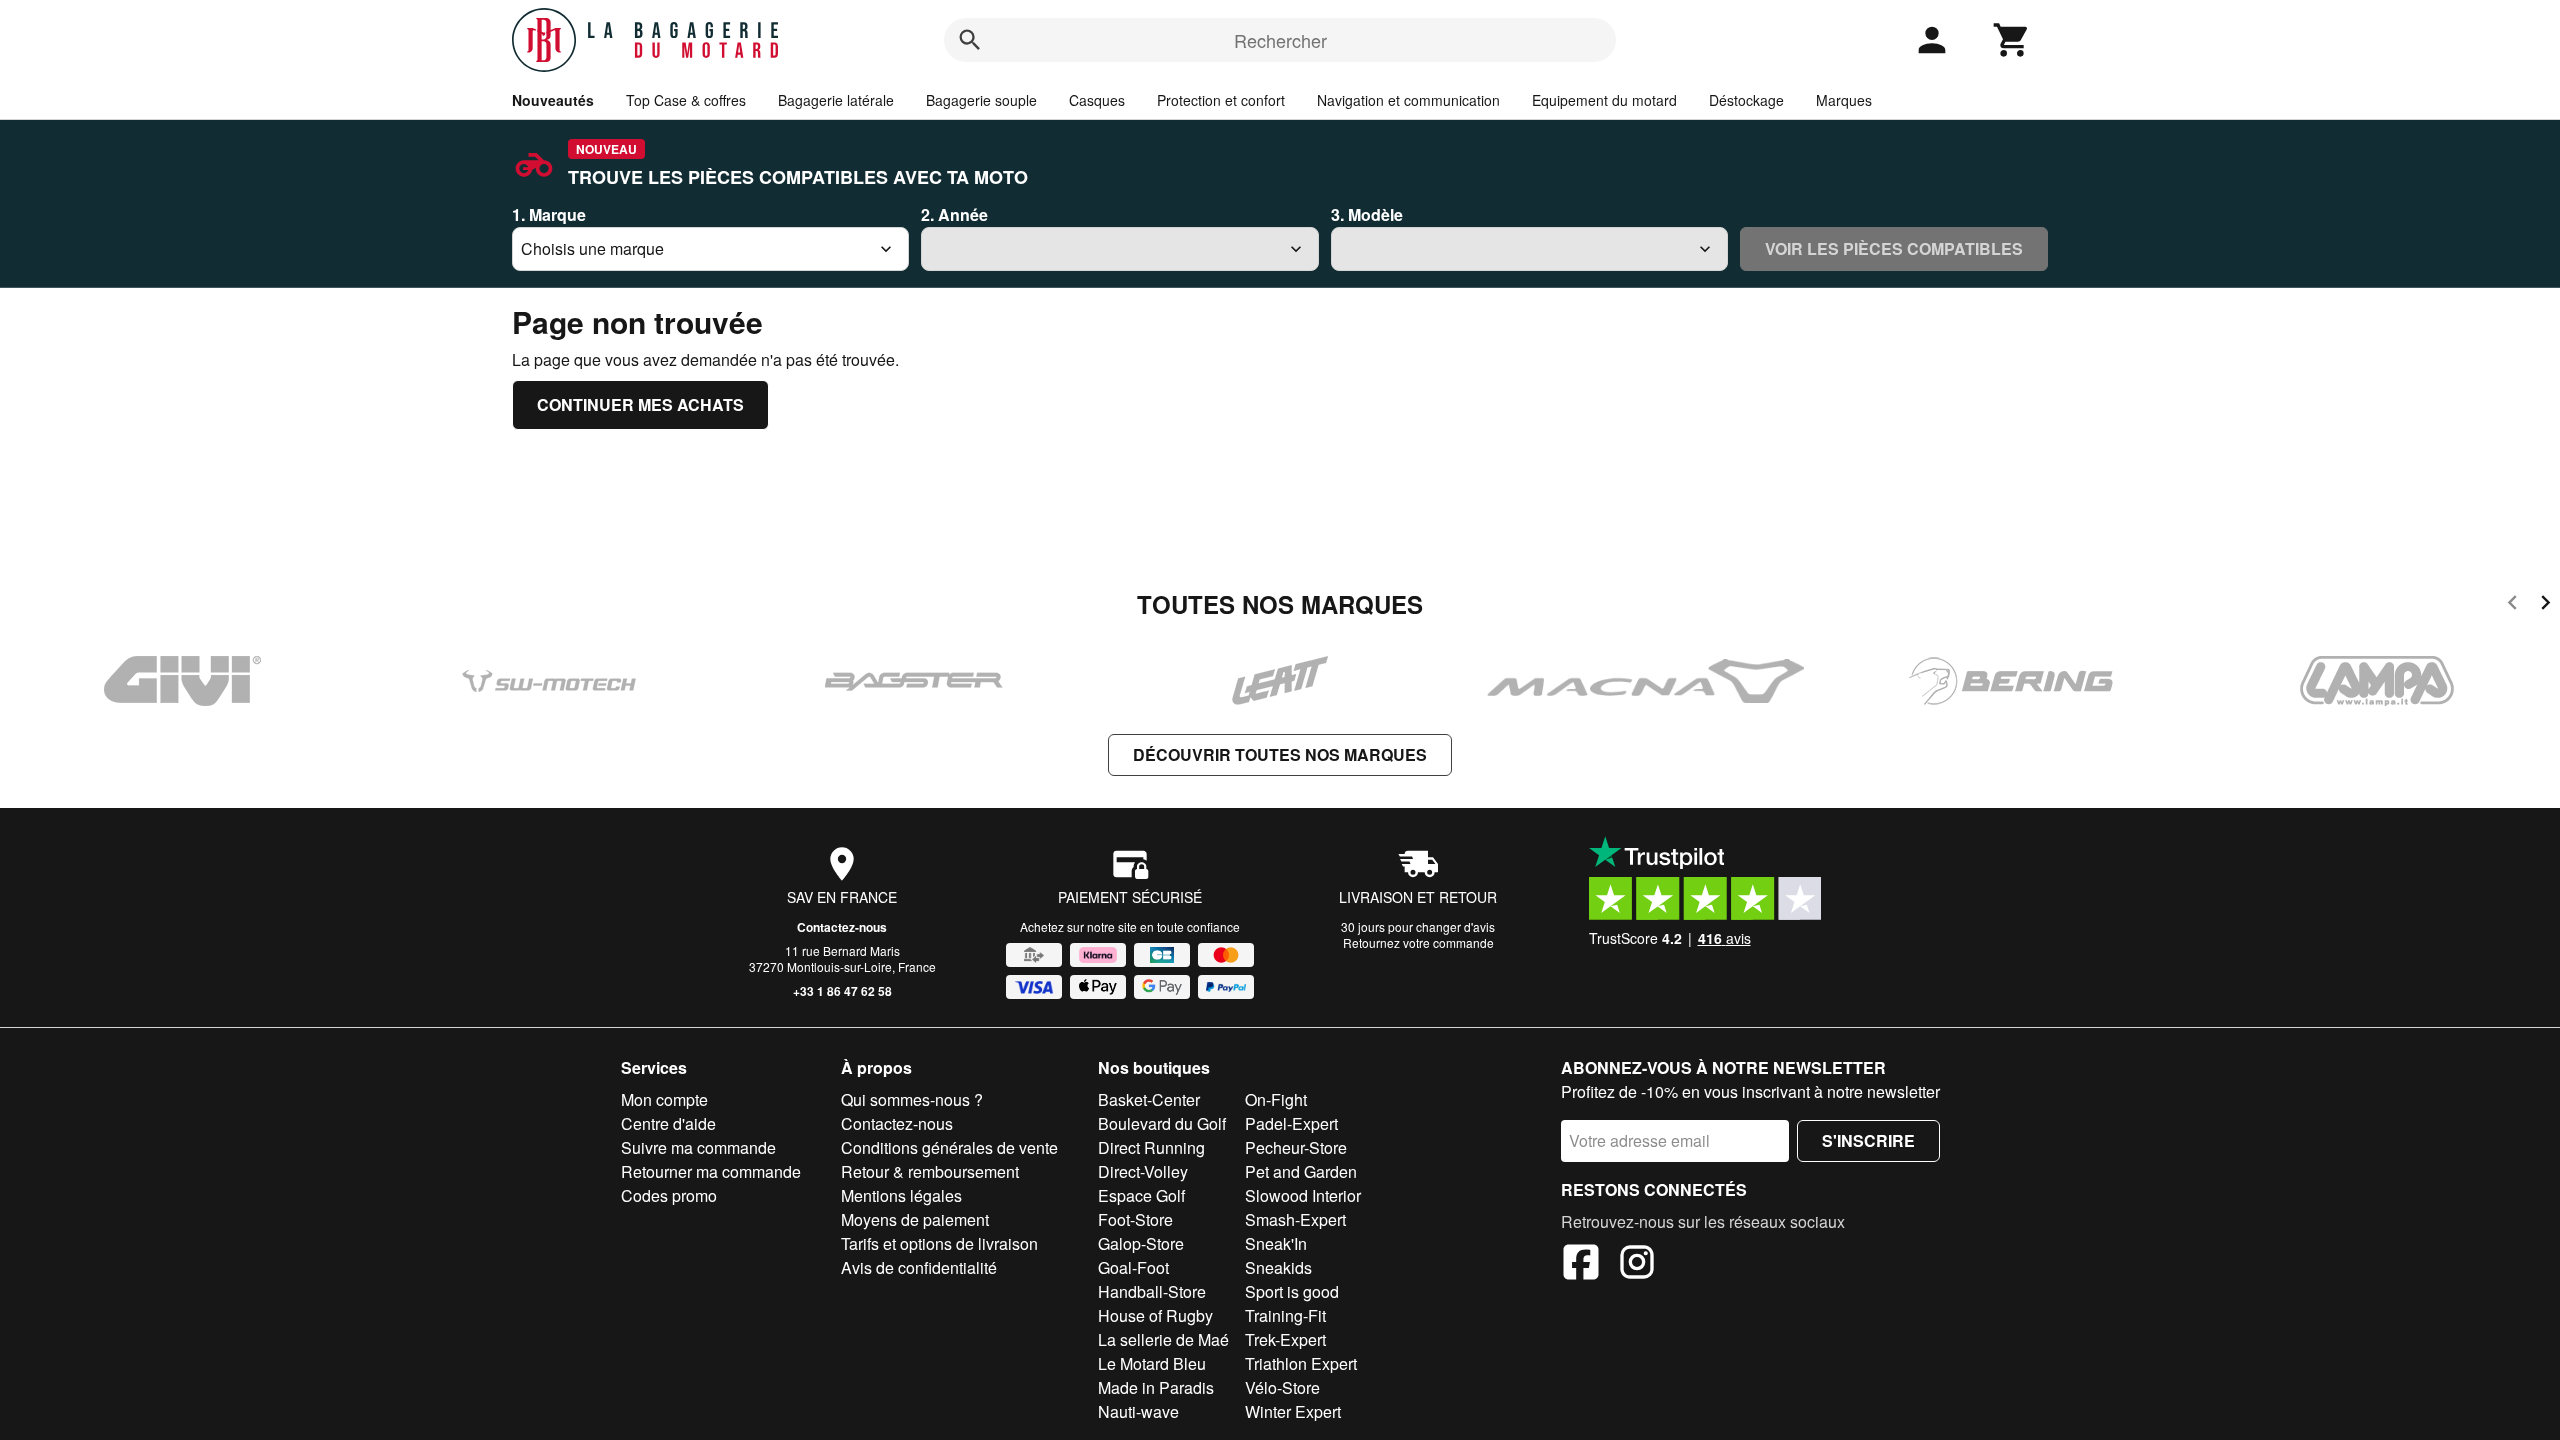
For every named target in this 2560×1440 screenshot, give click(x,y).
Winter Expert (1293, 1411)
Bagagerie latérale (836, 100)
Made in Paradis (1156, 1387)
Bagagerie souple (981, 100)
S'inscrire (1868, 1140)
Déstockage (1746, 100)
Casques (1097, 100)
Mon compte (664, 1099)
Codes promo (669, 1195)
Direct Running (1151, 1147)
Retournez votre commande (1418, 942)
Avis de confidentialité (919, 1267)
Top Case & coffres (686, 100)
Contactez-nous (842, 927)
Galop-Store (1141, 1243)
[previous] (2512, 605)
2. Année (954, 214)
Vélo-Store (1282, 1387)
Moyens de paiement (915, 1219)
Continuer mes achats (640, 404)
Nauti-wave (1138, 1411)
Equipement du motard (1604, 100)
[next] (2545, 605)
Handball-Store (1152, 1291)
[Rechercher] (970, 40)
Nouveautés (553, 100)
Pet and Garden (1301, 1171)
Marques (1844, 100)
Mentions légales (901, 1195)
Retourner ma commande (711, 1171)
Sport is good (1292, 1291)
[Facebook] (1581, 1265)
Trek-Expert (1285, 1339)
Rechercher (1280, 40)
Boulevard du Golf (1162, 1123)
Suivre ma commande (698, 1147)
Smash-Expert (1295, 1219)
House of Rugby (1155, 1315)
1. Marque (549, 214)
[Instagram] (1637, 1265)
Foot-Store (1135, 1219)
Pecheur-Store (1296, 1147)
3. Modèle (1367, 214)
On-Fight (1276, 1099)
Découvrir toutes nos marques (1280, 754)
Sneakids (1278, 1267)
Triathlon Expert (1301, 1363)
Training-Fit (1285, 1315)
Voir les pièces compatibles (1894, 248)
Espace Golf (1141, 1195)
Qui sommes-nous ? (912, 1099)
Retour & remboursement (930, 1171)
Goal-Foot (1133, 1267)
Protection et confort (1221, 100)
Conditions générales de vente (949, 1147)
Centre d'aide (668, 1123)
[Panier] (2012, 40)
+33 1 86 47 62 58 (842, 991)
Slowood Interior (1303, 1195)
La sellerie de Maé (1163, 1339)
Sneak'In (1276, 1243)
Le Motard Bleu (1152, 1363)
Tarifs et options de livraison (939, 1243)
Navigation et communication (1408, 100)
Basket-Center (1149, 1099)
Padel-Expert (1291, 1123)
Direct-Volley (1143, 1171)
